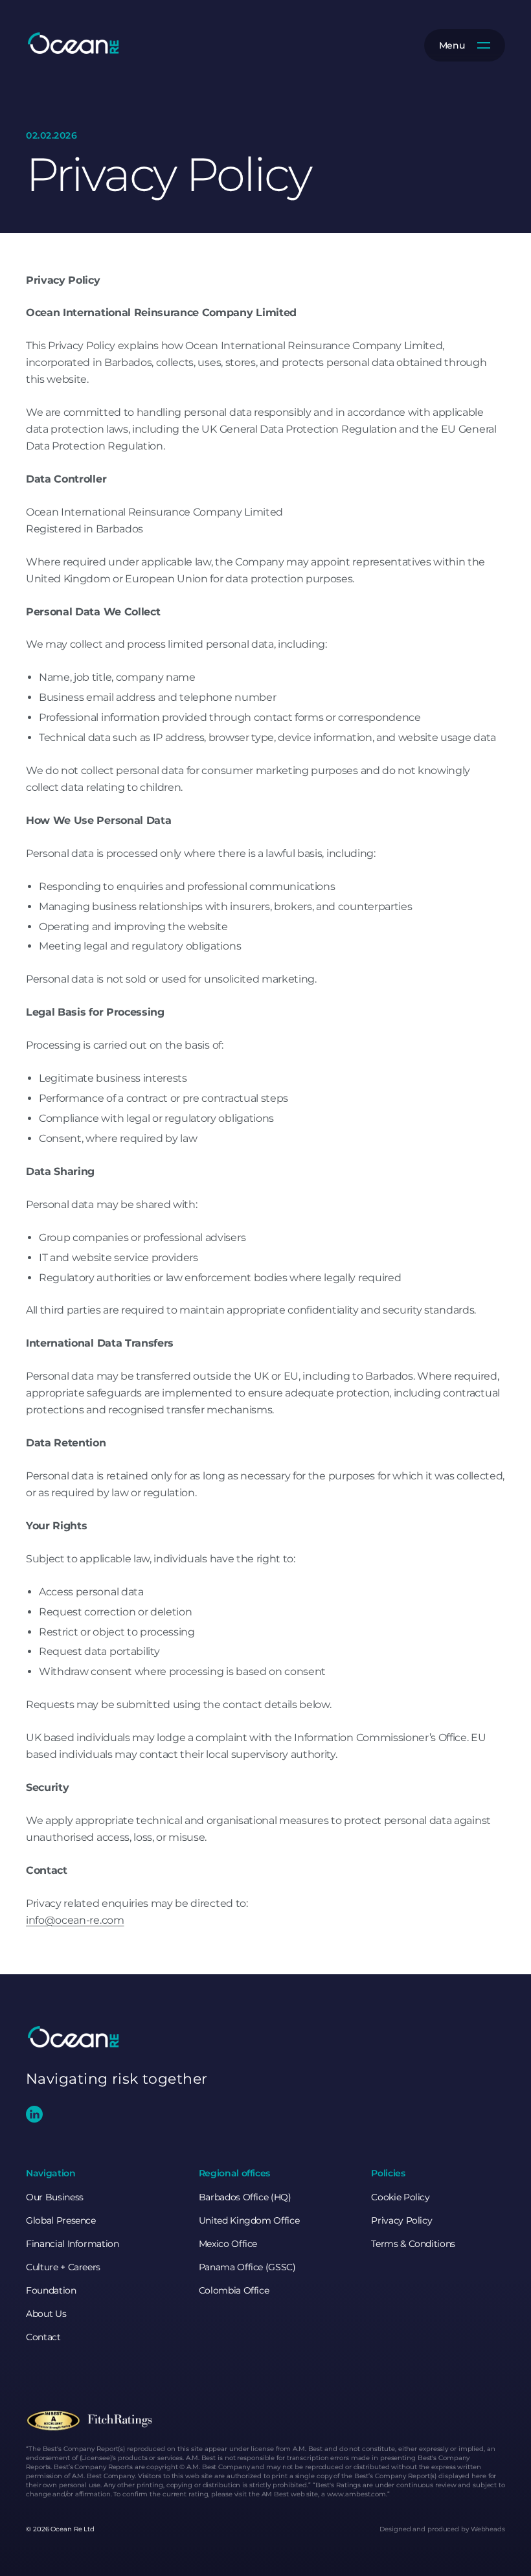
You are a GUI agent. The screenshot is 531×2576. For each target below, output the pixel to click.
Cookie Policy (400, 2197)
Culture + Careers (63, 2267)
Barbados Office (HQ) (245, 2197)
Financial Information (73, 2244)
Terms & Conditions (413, 2244)
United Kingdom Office (249, 2220)
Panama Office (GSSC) (247, 2267)
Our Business (55, 2197)
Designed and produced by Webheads (442, 2529)
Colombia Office (234, 2290)
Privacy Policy (401, 2220)
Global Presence (61, 2220)
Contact (43, 2337)
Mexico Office (228, 2244)
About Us (46, 2314)
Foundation (51, 2290)
